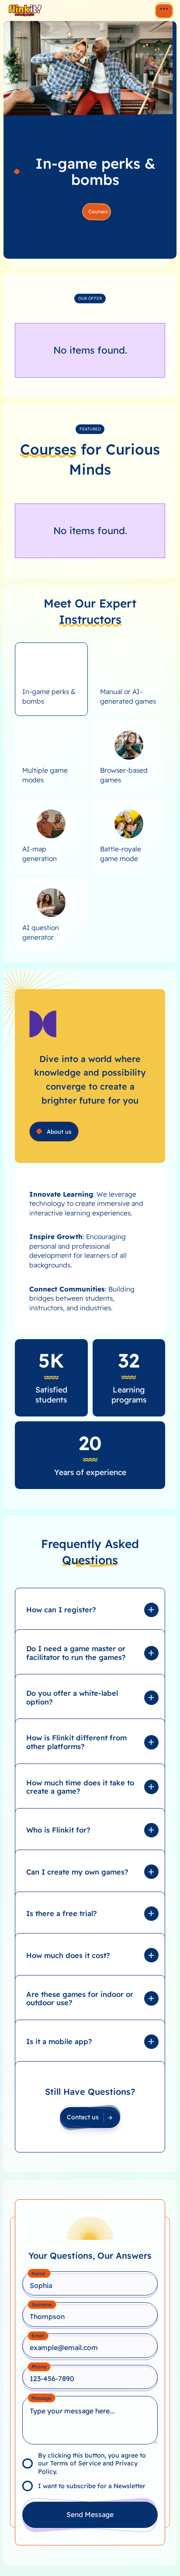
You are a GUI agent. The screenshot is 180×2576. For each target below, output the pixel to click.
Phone (39, 2367)
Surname (42, 2305)
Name (39, 2274)
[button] (90, 1614)
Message (41, 2398)
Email (38, 2336)
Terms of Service (76, 2463)
